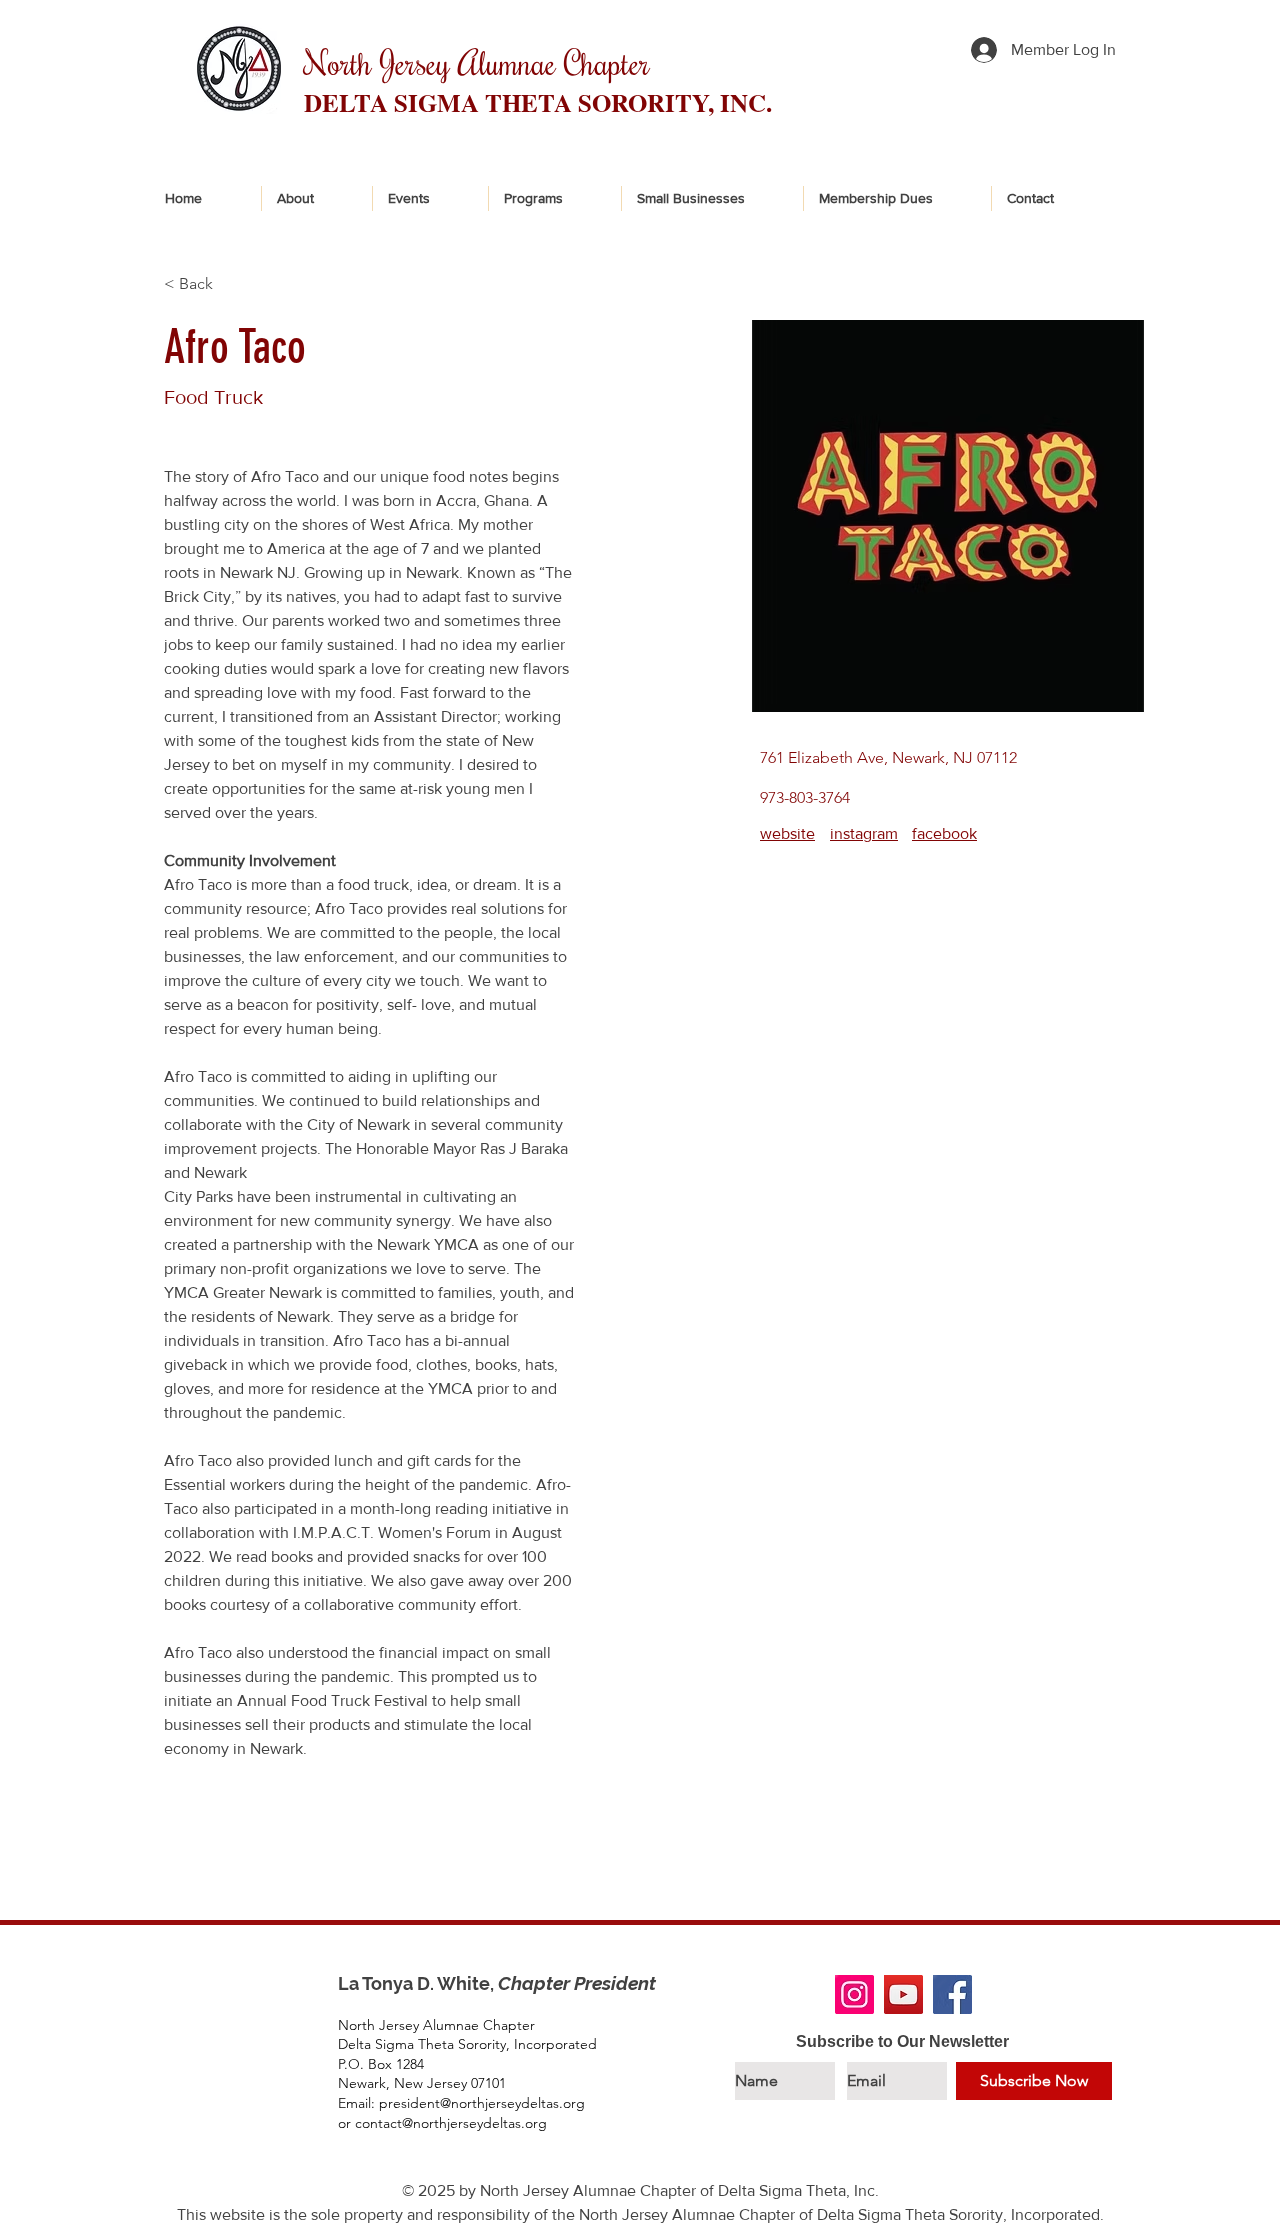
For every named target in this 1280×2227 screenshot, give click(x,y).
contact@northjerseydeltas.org (451, 2123)
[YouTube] (903, 1994)
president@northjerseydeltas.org (482, 2103)
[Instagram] (854, 1994)
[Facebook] (952, 1994)
